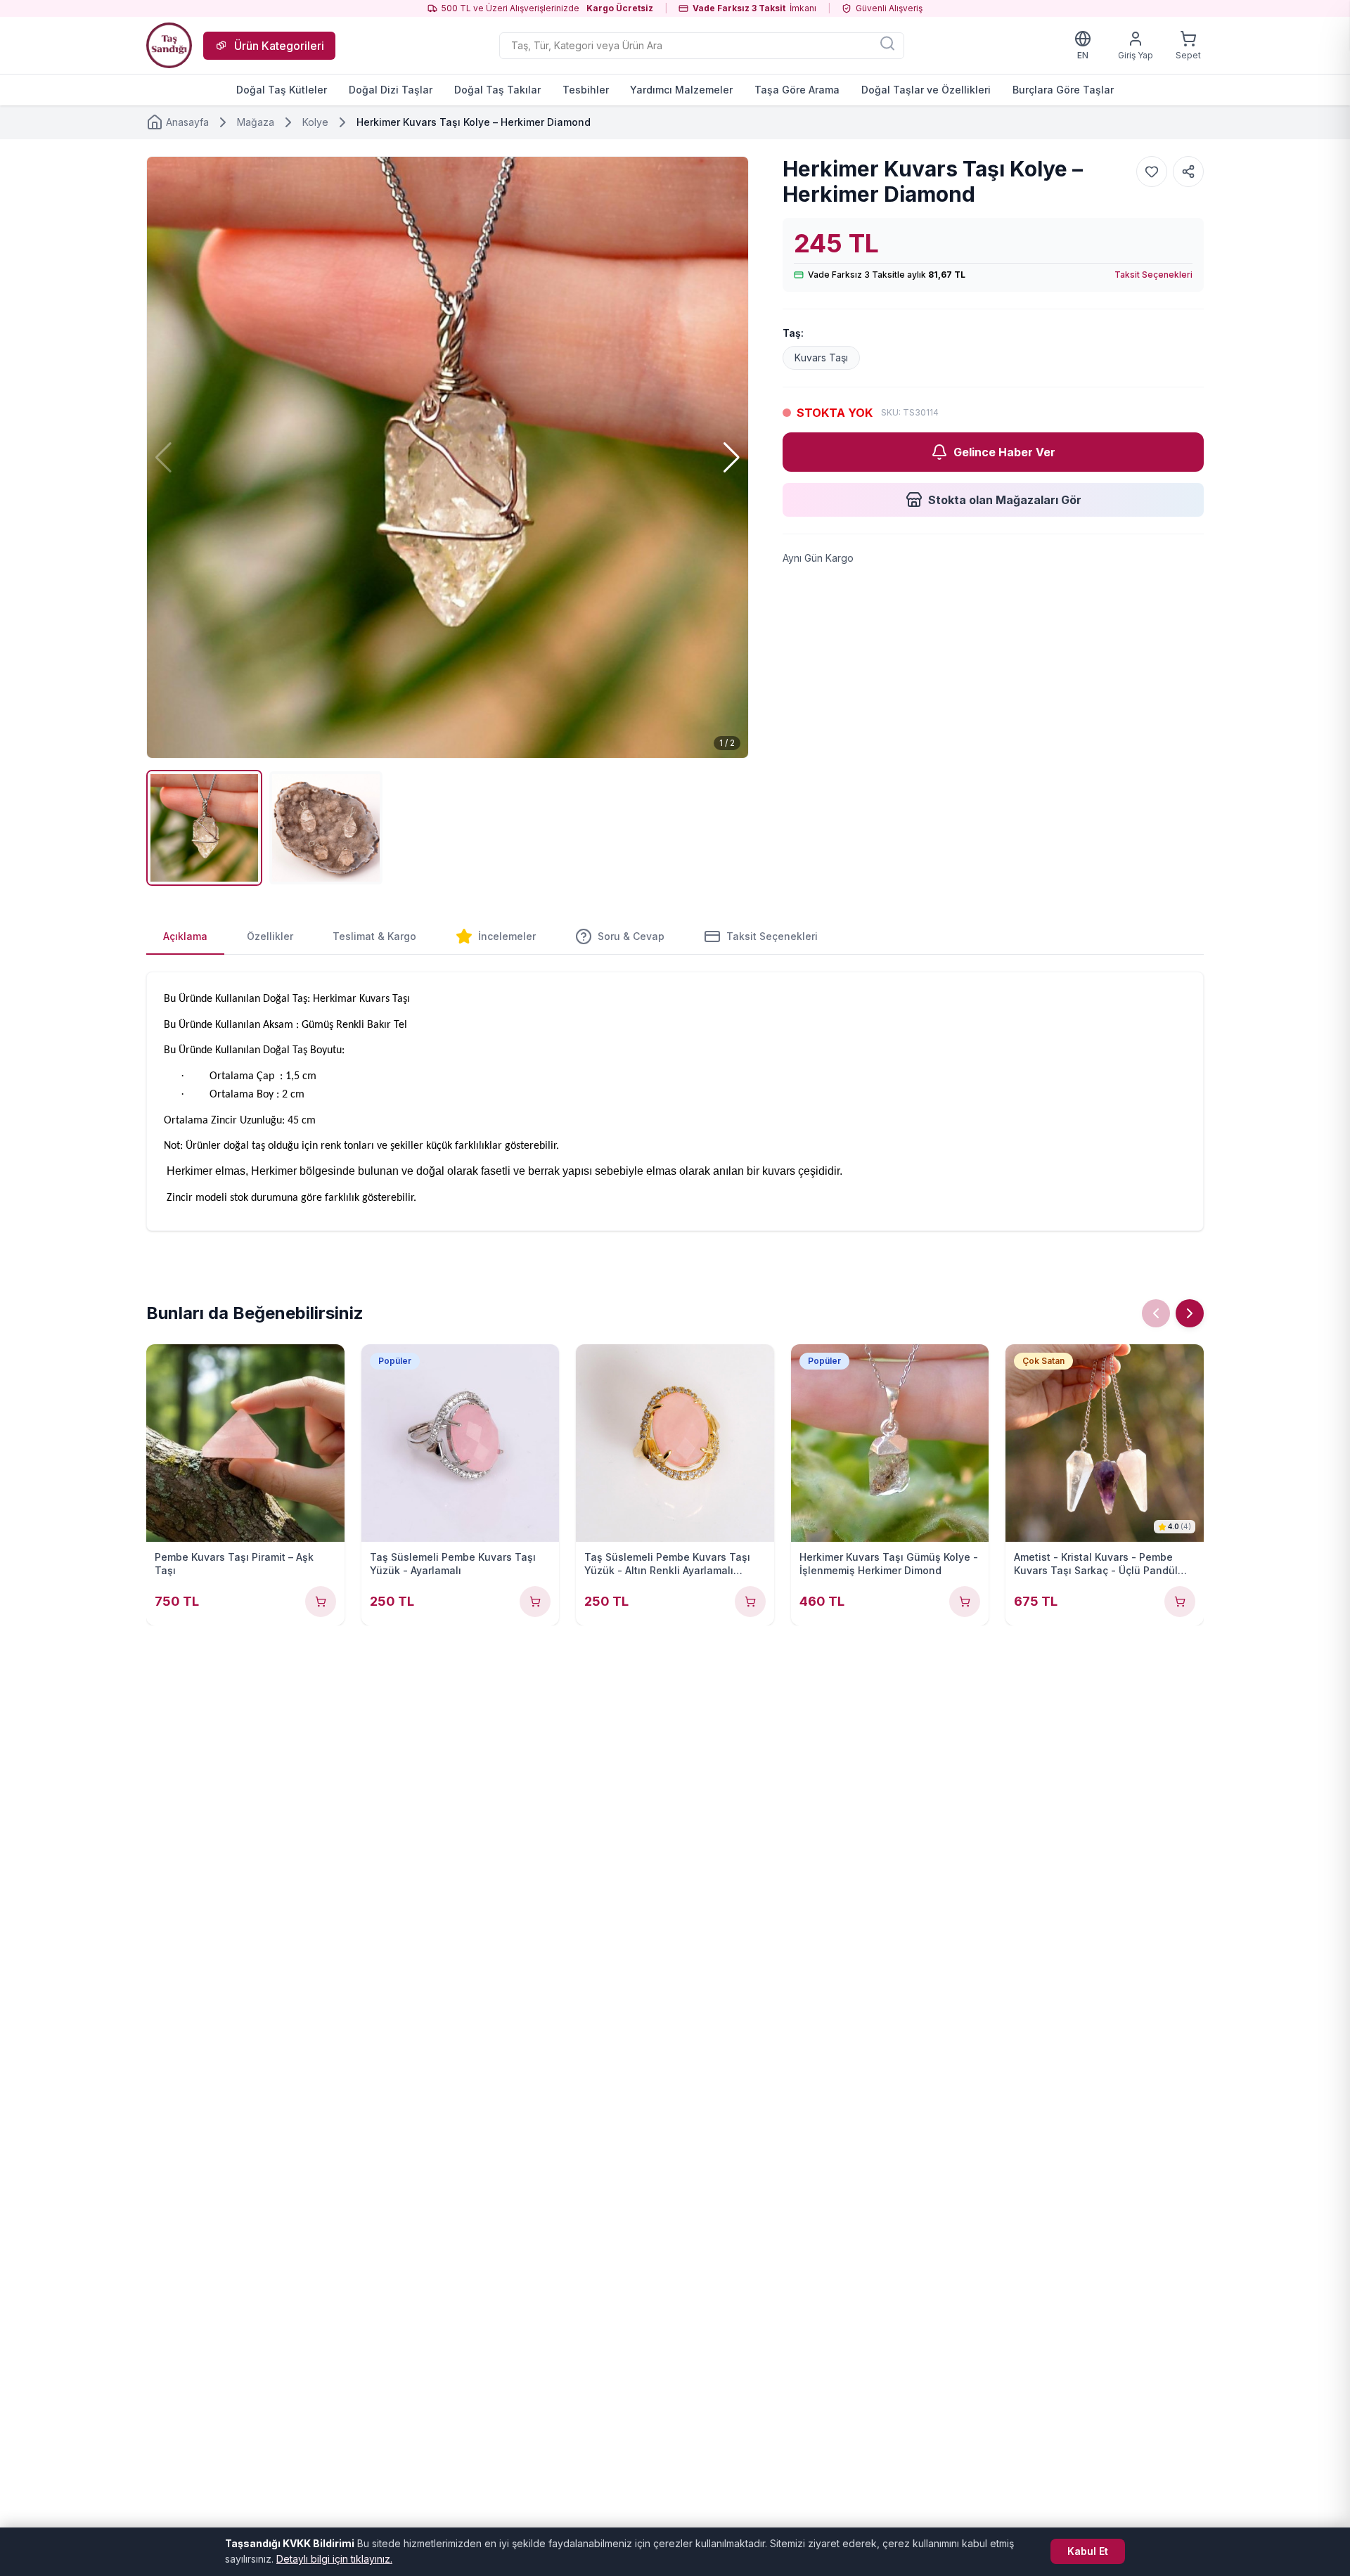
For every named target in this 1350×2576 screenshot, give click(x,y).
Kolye (315, 122)
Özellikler (270, 936)
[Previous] (1156, 1313)
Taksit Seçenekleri (1153, 275)
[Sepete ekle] (321, 1602)
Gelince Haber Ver (1004, 452)
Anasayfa (187, 122)
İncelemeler (507, 936)
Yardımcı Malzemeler (681, 90)
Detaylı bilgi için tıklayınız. (334, 2559)
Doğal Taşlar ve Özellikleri (926, 90)
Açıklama (185, 936)
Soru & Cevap (631, 936)
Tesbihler (586, 90)
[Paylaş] (1188, 172)
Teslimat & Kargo (374, 936)
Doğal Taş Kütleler (282, 90)
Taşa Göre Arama (797, 90)
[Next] (1190, 1313)
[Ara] (887, 43)
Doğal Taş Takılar (497, 90)
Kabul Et (1088, 2551)
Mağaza (256, 122)
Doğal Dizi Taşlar (391, 90)
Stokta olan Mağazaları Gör (1005, 500)
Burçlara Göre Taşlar (1063, 90)
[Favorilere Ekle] (1152, 172)
